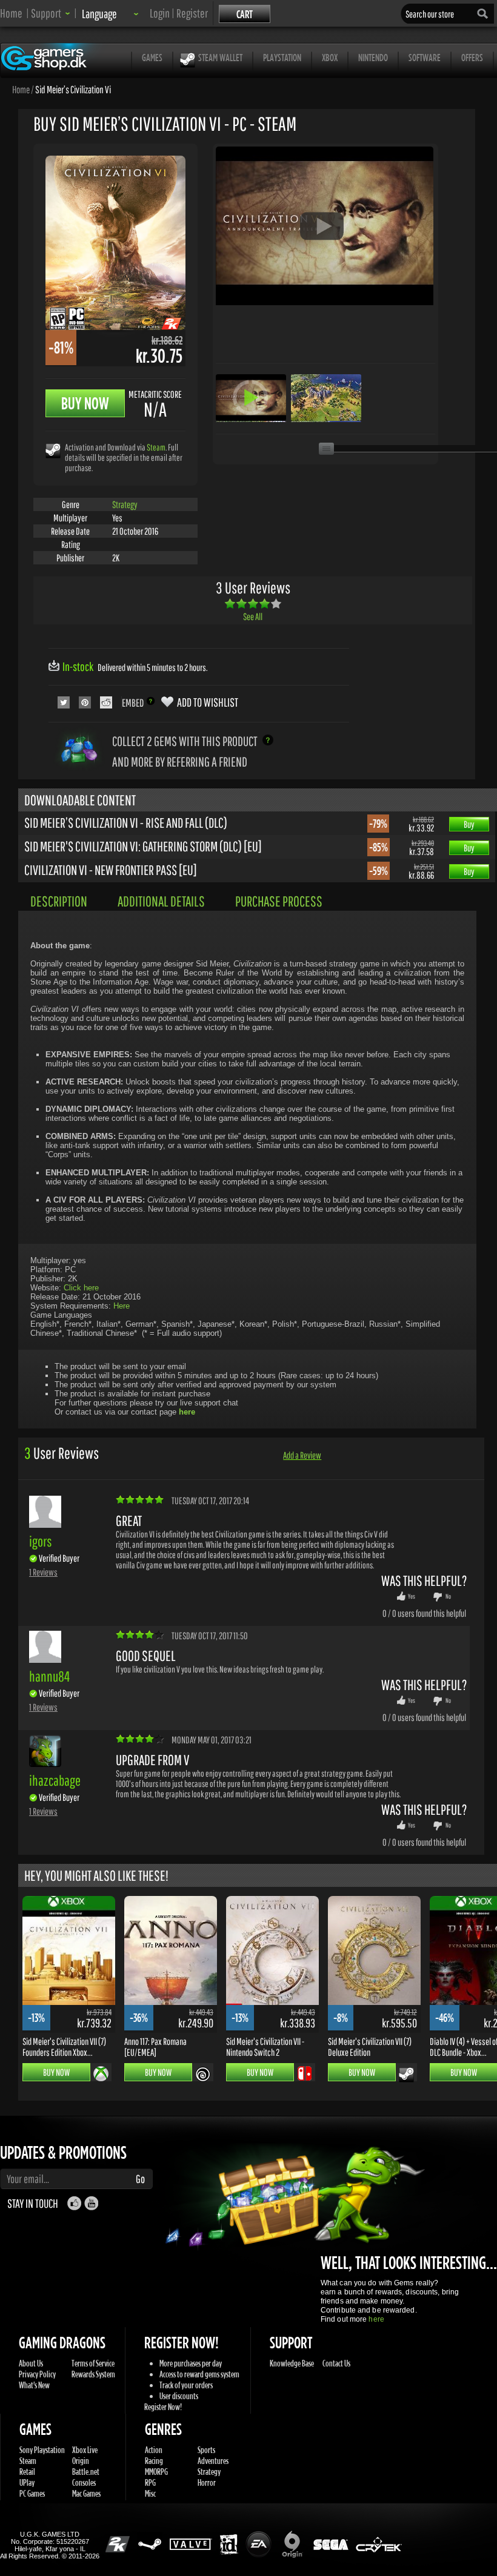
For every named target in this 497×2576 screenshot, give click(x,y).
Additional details (161, 901)
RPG (150, 2482)
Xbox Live (85, 2450)
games (152, 57)
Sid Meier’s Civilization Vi (73, 89)
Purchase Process (279, 901)
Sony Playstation (42, 2450)
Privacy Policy (37, 2374)
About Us (31, 2363)
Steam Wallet (220, 57)
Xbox (330, 57)
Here (122, 1306)
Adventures (213, 2461)
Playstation (282, 57)
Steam (156, 447)
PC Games (32, 2493)
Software (425, 57)
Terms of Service (93, 2363)
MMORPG (156, 2472)
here (376, 2319)
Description (59, 901)
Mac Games (86, 2493)
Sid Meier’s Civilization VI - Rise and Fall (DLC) (126, 822)
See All (253, 616)
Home (11, 13)
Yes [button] (412, 1596)
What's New (34, 2385)
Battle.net (86, 2472)
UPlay (27, 2482)
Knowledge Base (292, 2363)
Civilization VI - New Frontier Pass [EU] (111, 870)
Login (160, 13)
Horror (207, 2482)
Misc (150, 2493)
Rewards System (93, 2374)
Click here (81, 1288)
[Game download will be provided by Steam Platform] (53, 450)
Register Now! (163, 2407)
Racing (154, 2461)
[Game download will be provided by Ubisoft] (203, 2074)
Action (154, 2450)
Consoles (84, 2482)
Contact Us (336, 2363)
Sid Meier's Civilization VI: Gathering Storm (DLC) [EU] (143, 846)
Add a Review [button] (302, 1455)
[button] (51, 13)
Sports (206, 2450)
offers (472, 57)
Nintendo (373, 57)
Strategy (125, 504)
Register (192, 13)
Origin (81, 2461)
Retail (27, 2472)
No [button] (448, 1596)
